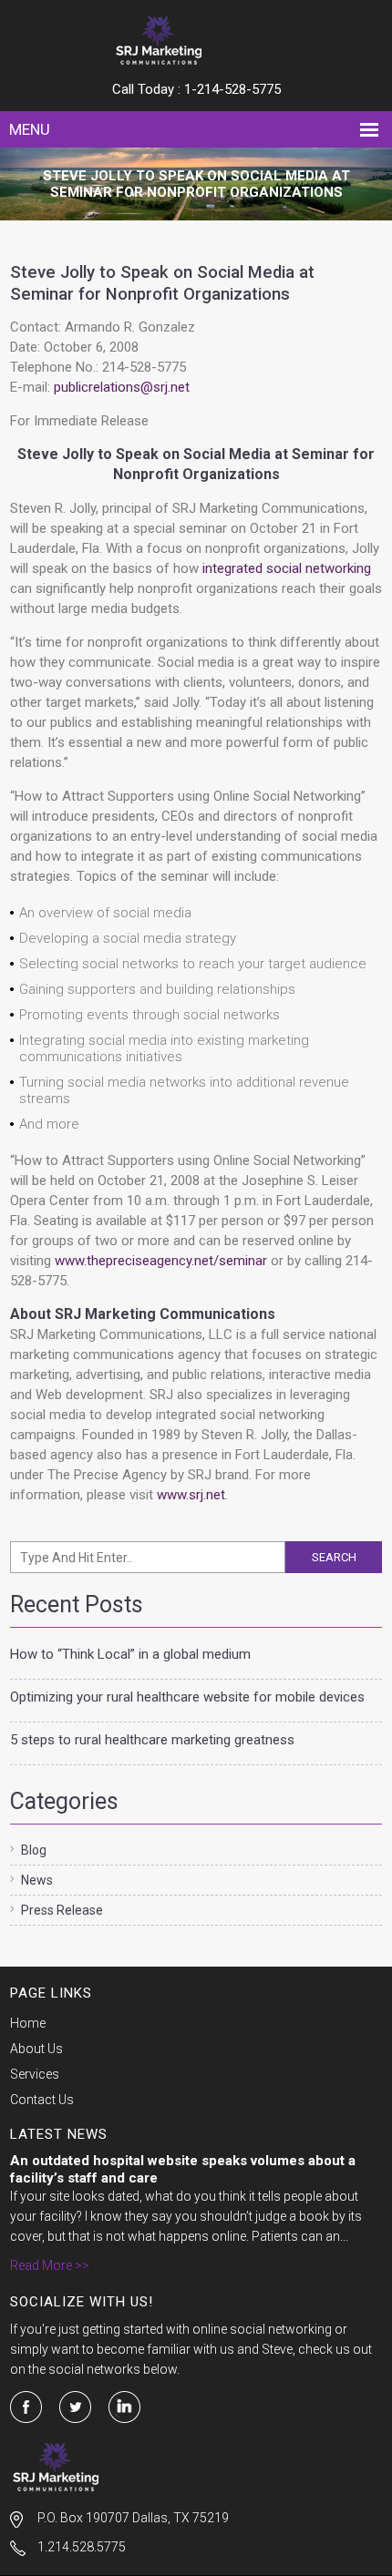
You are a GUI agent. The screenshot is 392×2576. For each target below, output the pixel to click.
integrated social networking (287, 568)
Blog (34, 1850)
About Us (36, 2049)
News (37, 1880)
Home (28, 2023)
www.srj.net (191, 1495)
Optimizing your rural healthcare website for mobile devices (187, 1697)
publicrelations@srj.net (122, 387)
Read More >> (50, 2265)
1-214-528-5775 (232, 89)
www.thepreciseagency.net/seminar (161, 1261)
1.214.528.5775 (82, 2547)
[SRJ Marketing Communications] (196, 41)
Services (35, 2074)
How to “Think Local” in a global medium (130, 1654)
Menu (30, 129)
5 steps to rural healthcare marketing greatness (152, 1740)
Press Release (62, 1910)
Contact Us (42, 2100)
